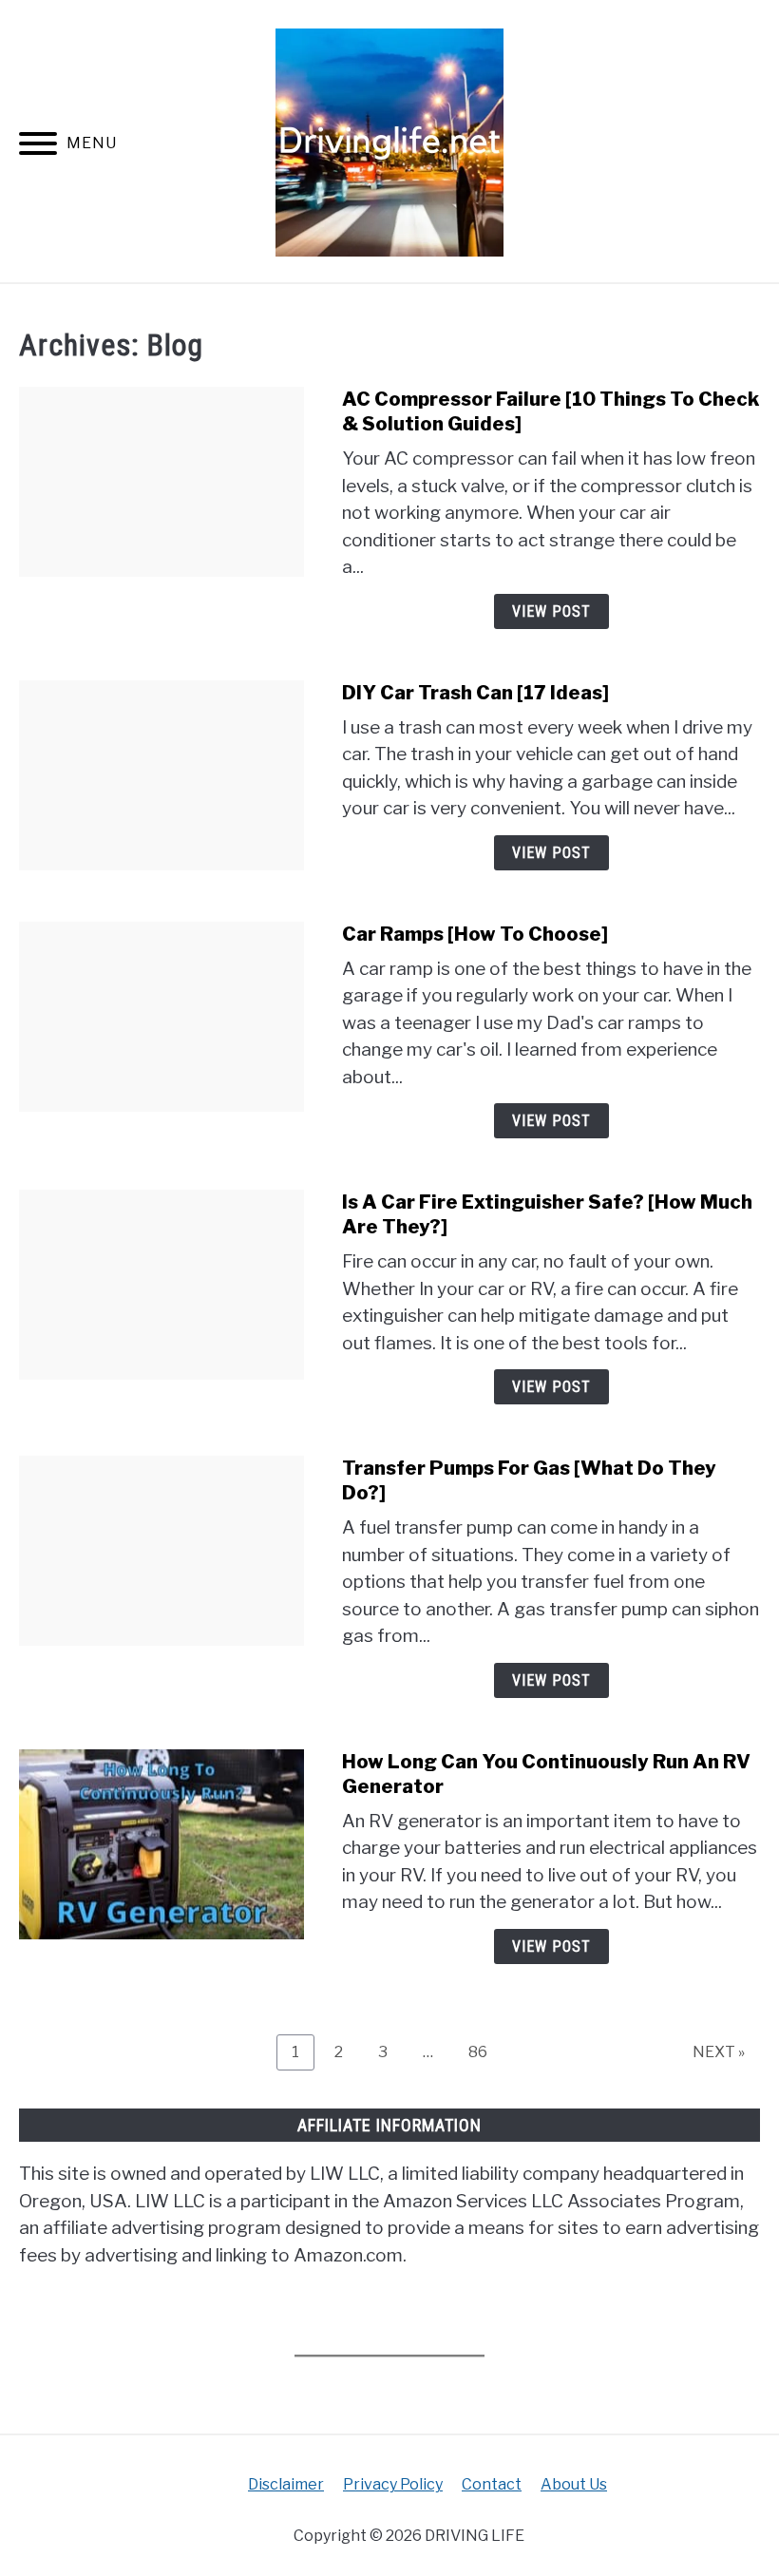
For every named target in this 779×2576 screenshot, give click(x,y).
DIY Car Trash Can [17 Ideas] (475, 693)
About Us (574, 2484)
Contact (492, 2484)
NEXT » (719, 2052)
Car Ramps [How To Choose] (475, 934)
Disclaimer (286, 2484)
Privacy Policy (393, 2484)
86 (485, 2051)
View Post (551, 611)
